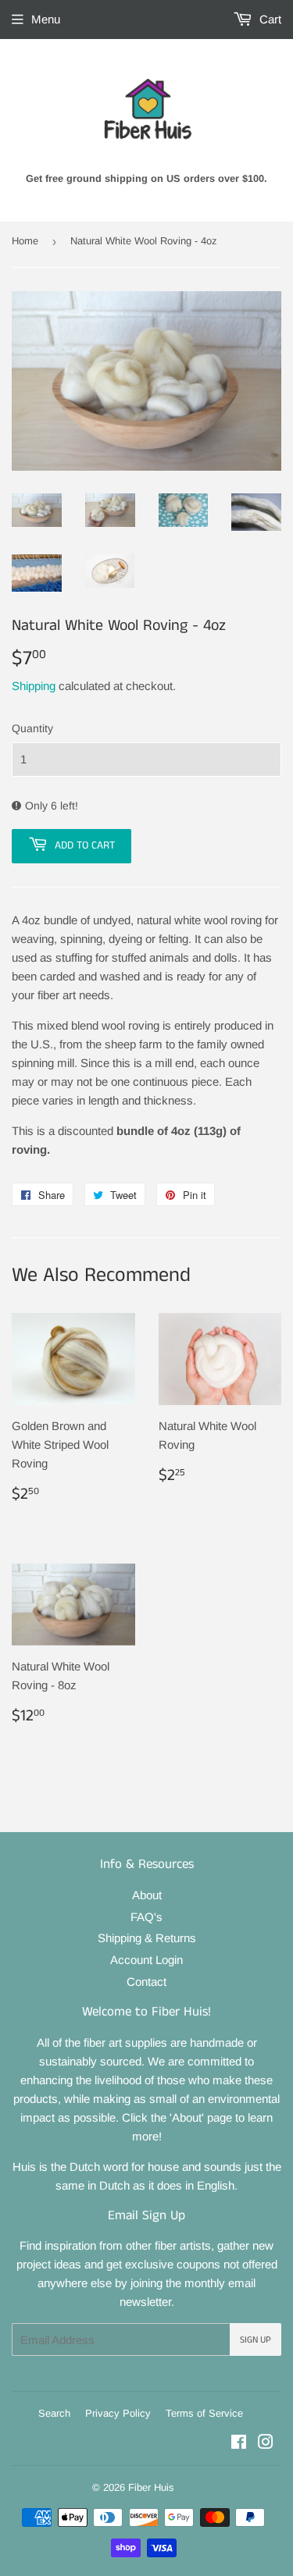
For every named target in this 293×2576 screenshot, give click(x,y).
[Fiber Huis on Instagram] (266, 2444)
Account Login (146, 1960)
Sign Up (255, 2340)
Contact (146, 1982)
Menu (46, 19)
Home (25, 241)
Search (54, 2413)
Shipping (34, 686)
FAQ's (146, 1917)
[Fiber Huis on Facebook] (239, 2444)
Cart (269, 19)
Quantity (32, 728)
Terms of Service (204, 2413)
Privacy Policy (118, 2413)
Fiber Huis (151, 2487)
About (147, 1895)
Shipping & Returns (147, 1938)
